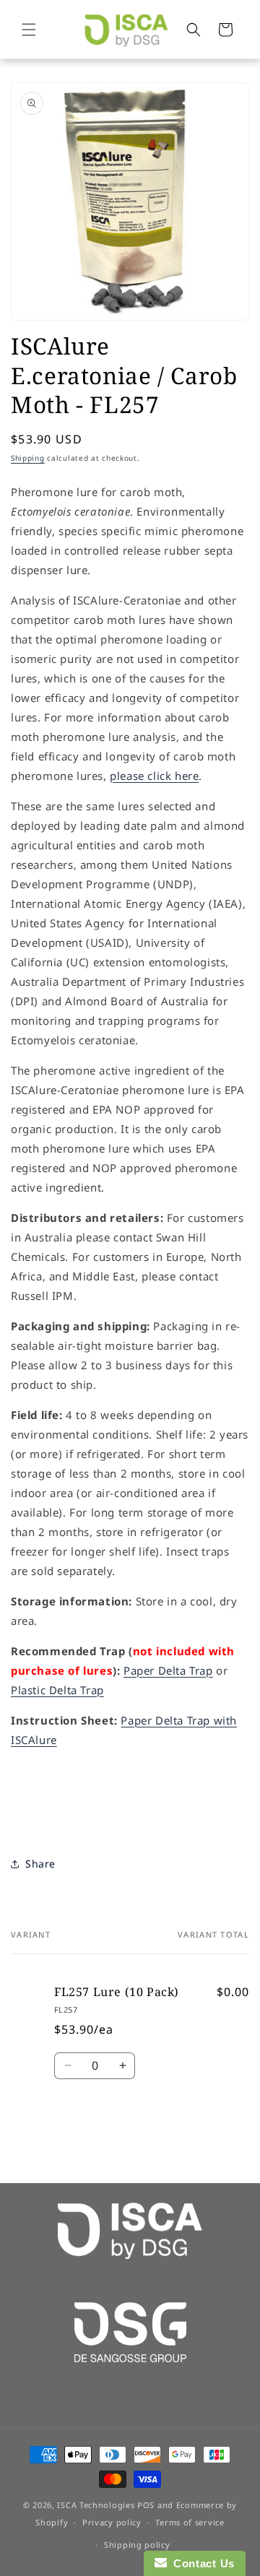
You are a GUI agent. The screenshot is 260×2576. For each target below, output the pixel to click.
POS (146, 2505)
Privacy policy (112, 2522)
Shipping (28, 458)
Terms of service (190, 2522)
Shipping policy (137, 2545)
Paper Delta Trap (168, 1670)
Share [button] (40, 1864)
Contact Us (201, 2563)
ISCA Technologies (96, 2505)
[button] (29, 30)
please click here (154, 776)
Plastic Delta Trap (57, 1690)
